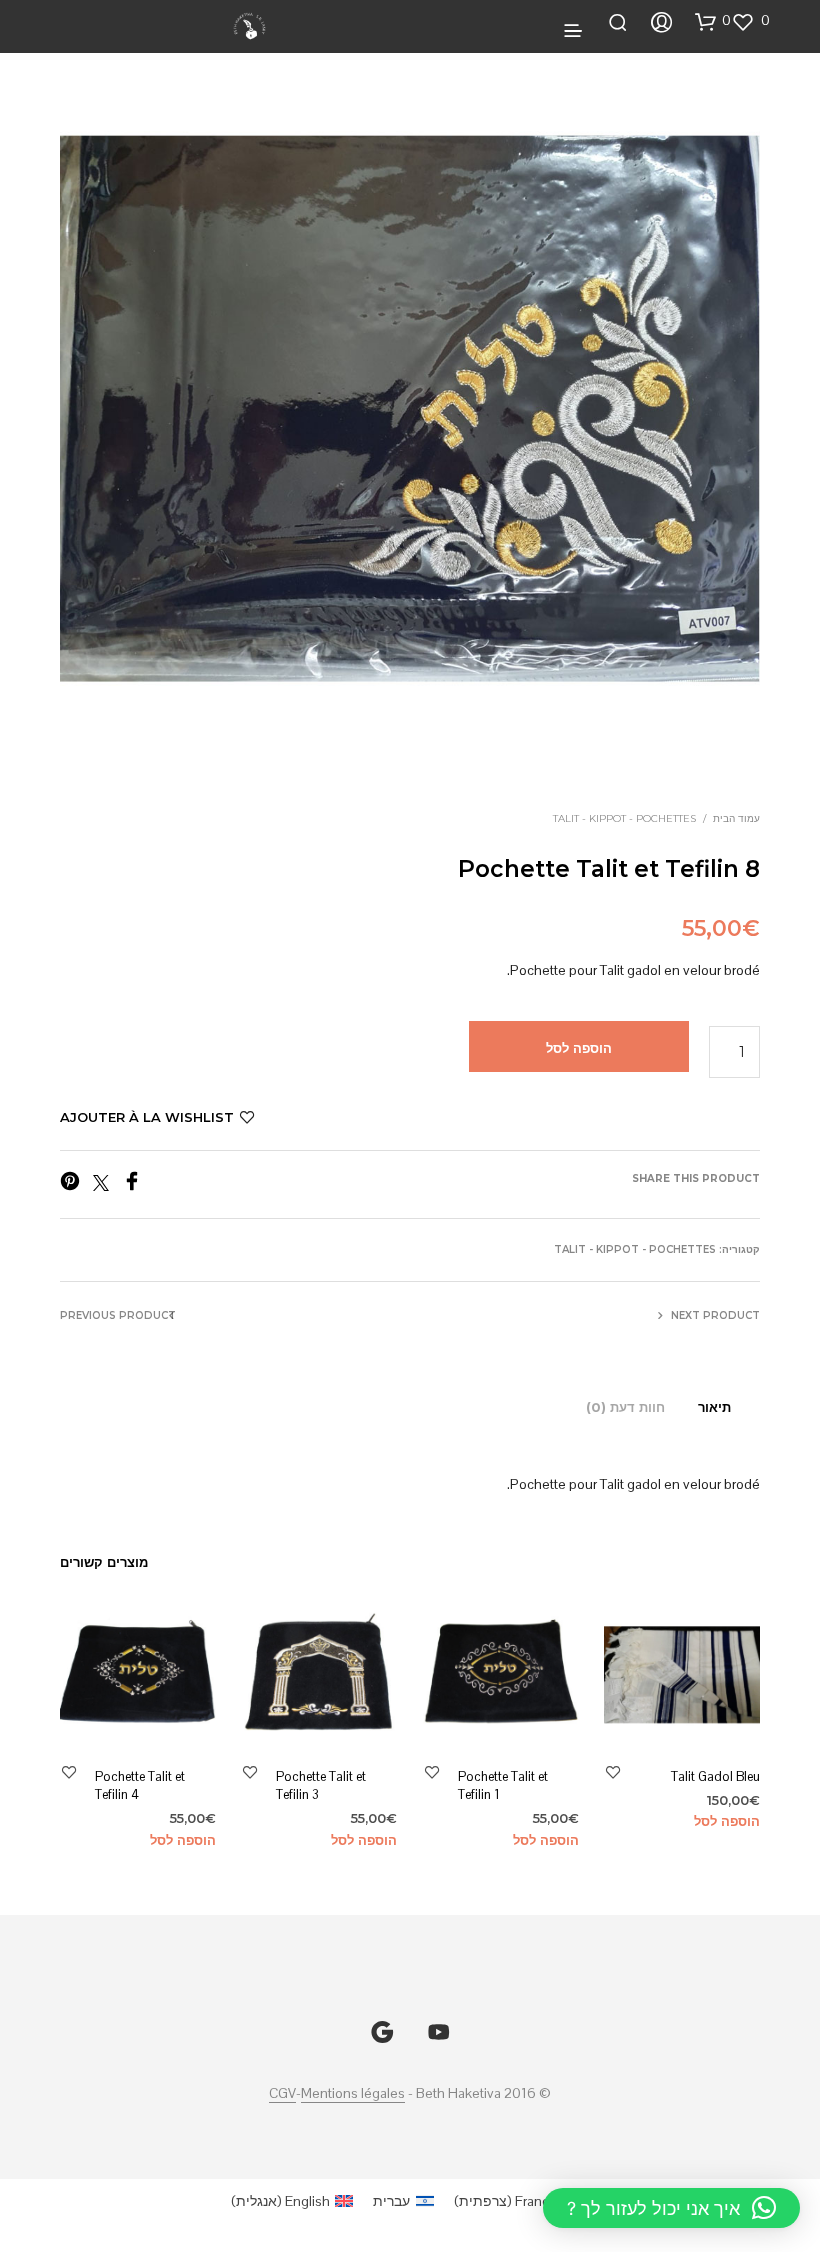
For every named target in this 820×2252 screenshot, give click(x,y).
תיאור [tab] (714, 1407)
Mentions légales (353, 2094)
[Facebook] (135, 1185)
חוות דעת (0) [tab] (625, 1407)
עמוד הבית (736, 818)
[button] (752, 21)
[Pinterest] (75, 1185)
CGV (282, 2094)
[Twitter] (104, 1185)
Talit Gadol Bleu (715, 1776)
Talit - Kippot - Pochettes (624, 818)
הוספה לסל (727, 1821)
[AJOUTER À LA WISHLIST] (613, 1771)
